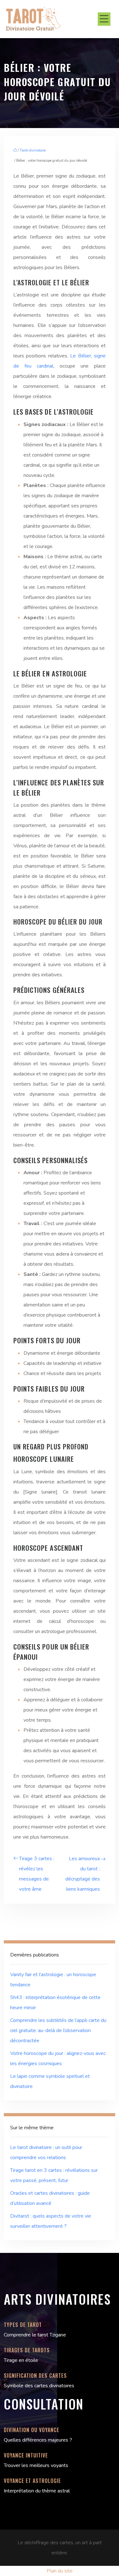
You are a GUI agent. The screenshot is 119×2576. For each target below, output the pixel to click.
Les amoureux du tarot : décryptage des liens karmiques (83, 1874)
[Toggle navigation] (104, 19)
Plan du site (60, 2571)
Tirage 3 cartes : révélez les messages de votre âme (37, 1874)
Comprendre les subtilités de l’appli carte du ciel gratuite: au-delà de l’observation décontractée (58, 2030)
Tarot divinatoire (33, 150)
